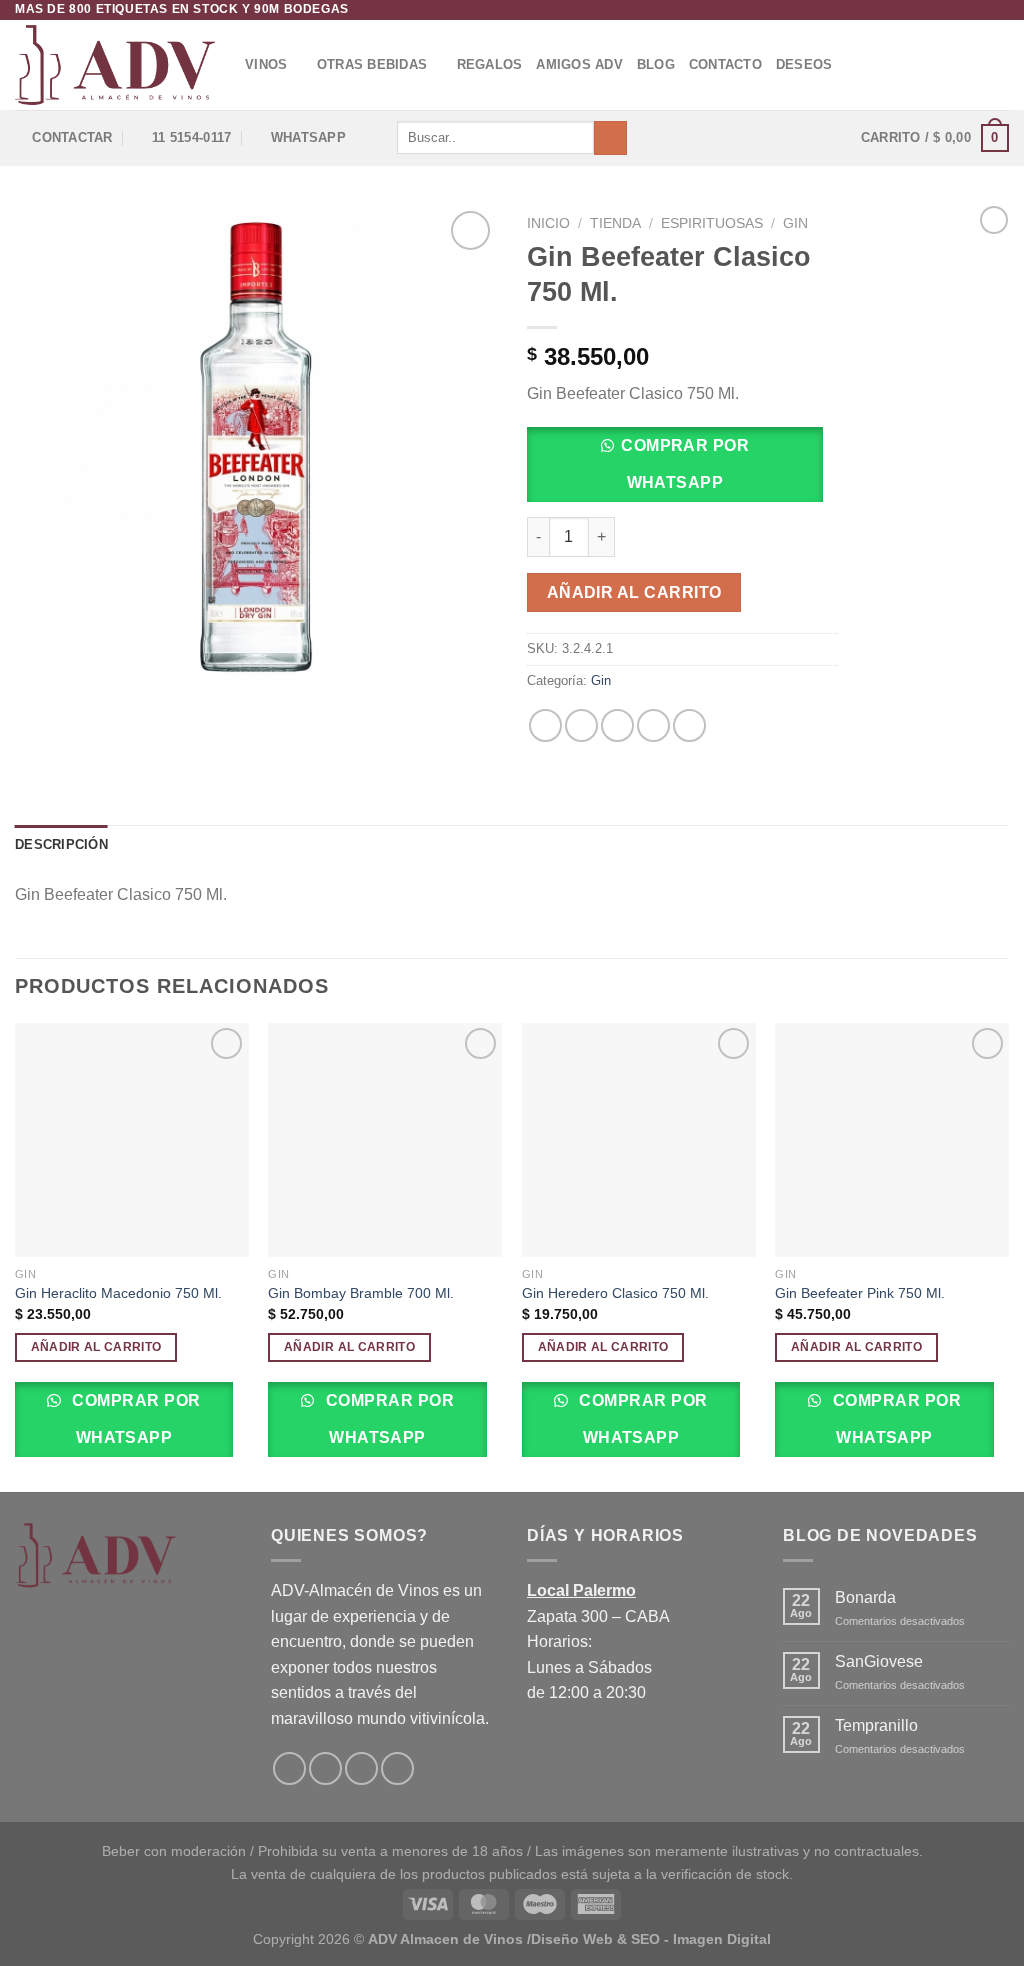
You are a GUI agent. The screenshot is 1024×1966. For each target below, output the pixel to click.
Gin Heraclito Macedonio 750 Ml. (118, 1293)
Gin (795, 223)
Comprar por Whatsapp (134, 1419)
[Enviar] (610, 138)
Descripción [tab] (61, 844)
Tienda (615, 223)
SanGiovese (879, 1661)
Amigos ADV (579, 64)
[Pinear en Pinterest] (653, 725)
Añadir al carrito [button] (96, 1347)
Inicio (548, 223)
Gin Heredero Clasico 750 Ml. (615, 1293)
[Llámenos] (397, 1768)
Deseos (804, 64)
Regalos (490, 64)
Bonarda (865, 1597)
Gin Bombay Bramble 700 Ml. (361, 1293)
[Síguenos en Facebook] (961, 10)
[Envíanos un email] (999, 10)
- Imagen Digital (717, 1939)
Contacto (725, 64)
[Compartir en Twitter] (581, 725)
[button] (682, 470)
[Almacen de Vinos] (115, 65)
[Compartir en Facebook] (545, 725)
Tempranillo (876, 1725)
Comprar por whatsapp (685, 464)
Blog (656, 64)
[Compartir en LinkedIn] (689, 725)
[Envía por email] (617, 725)
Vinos (266, 64)
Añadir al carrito (634, 592)
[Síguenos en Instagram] (980, 10)
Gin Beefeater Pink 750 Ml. (860, 1293)
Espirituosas (712, 223)
